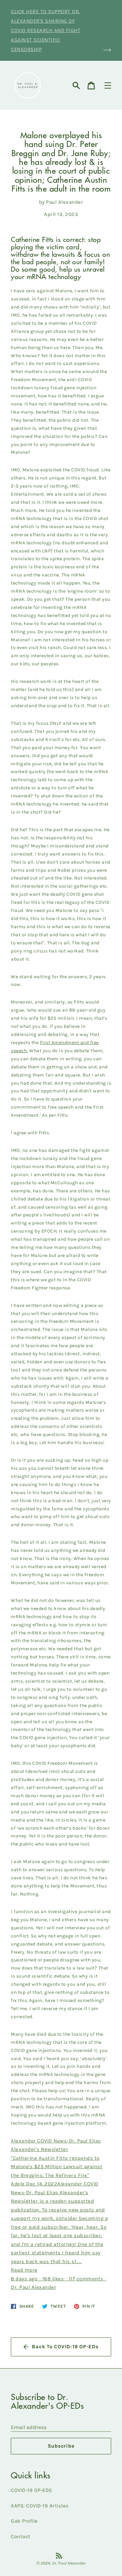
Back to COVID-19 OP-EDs (65, 2347)
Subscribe (61, 2446)
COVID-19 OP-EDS (32, 2490)
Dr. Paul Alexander (69, 2563)
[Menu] (108, 85)
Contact (21, 2536)
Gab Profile (24, 2521)
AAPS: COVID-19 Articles (40, 2506)
